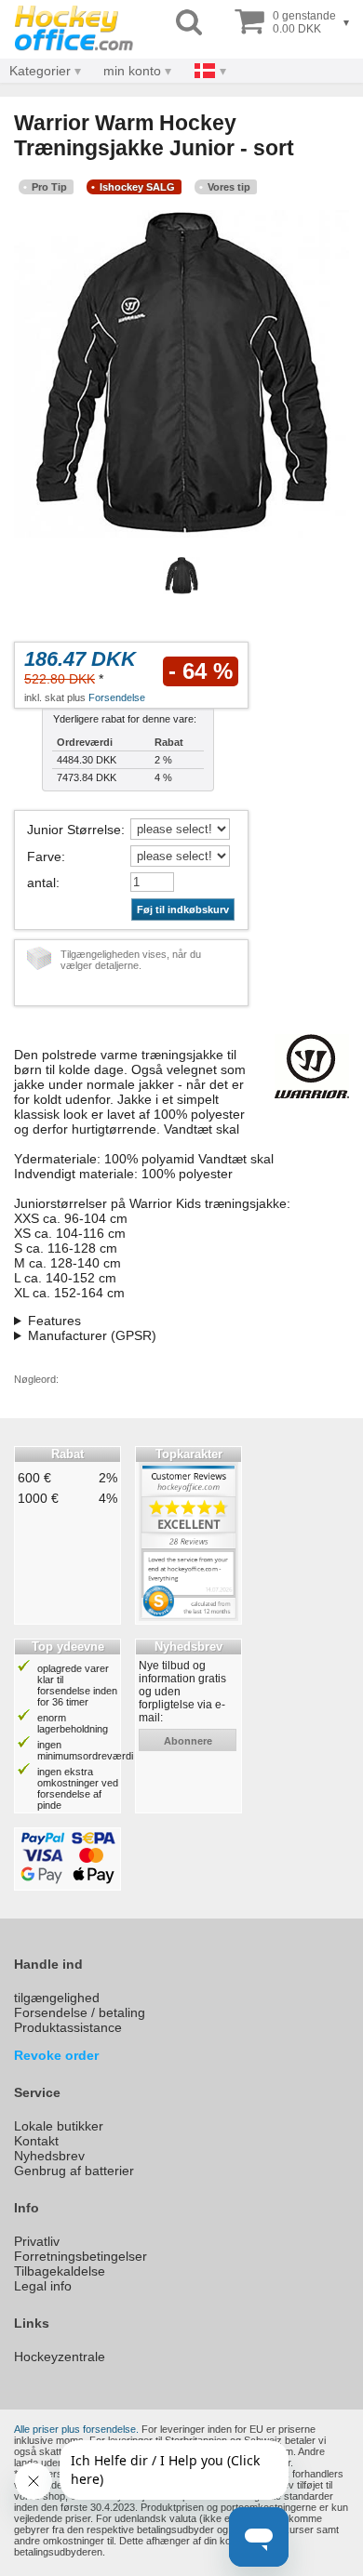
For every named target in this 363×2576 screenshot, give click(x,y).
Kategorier (40, 71)
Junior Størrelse (74, 830)
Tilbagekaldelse (60, 2271)
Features (54, 1321)
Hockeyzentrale (60, 2357)
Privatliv (37, 2241)
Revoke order (56, 2055)
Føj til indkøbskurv (183, 910)
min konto (132, 71)
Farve (44, 856)
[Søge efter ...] (189, 23)
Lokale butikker (59, 2126)
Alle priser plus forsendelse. (76, 2429)
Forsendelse (117, 697)
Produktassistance (68, 2027)
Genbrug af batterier (74, 2171)
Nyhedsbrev (49, 2156)
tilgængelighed (57, 1998)
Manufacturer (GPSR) (92, 1335)
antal (41, 883)
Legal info (43, 2286)
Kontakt (36, 2141)
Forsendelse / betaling (80, 2012)
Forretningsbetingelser (81, 2256)
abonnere (188, 1741)
